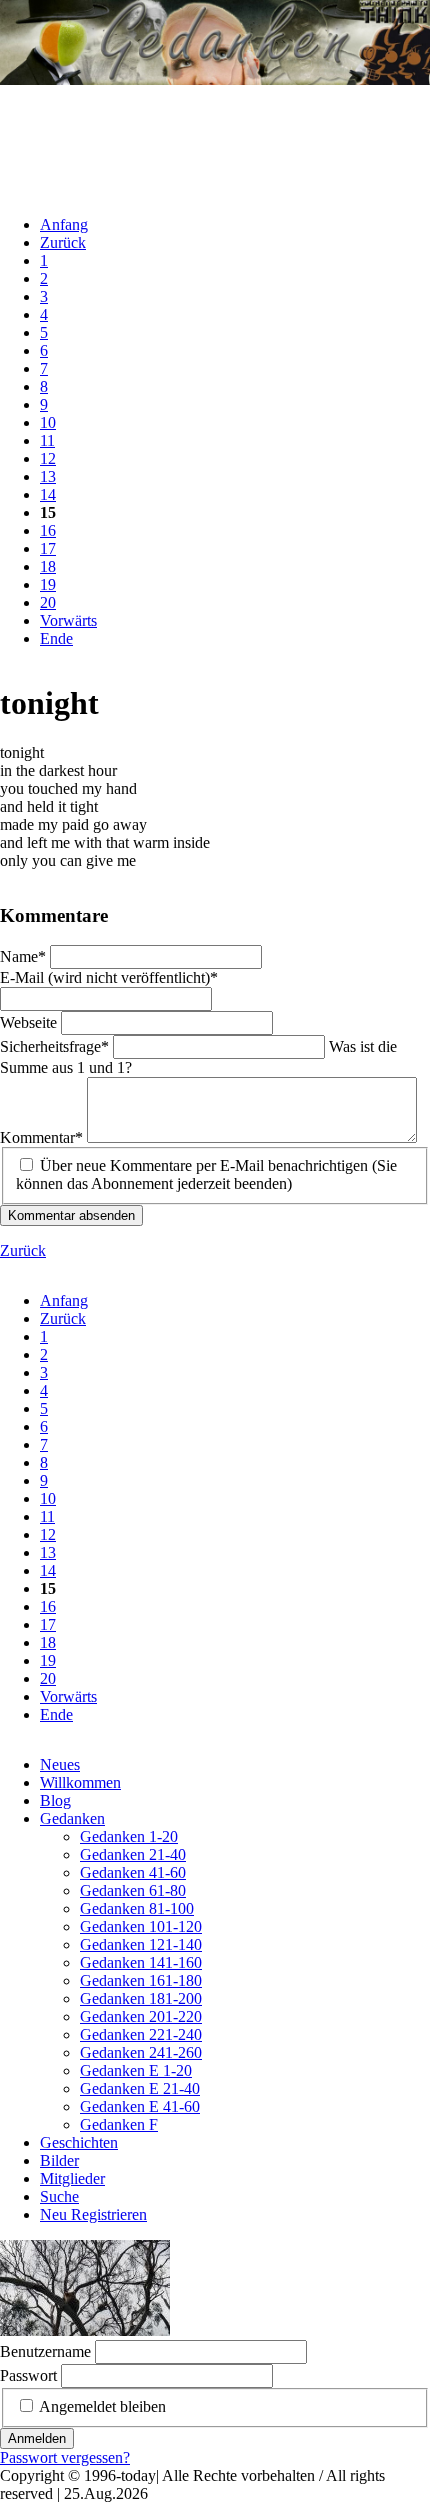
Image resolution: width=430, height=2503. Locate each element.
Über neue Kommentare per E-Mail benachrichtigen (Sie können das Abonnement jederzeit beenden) (206, 1174)
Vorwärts (68, 620)
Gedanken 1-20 (129, 1836)
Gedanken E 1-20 (136, 2070)
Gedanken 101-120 (141, 1926)
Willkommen (80, 1782)
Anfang (64, 224)
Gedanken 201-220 (141, 2016)
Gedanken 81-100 (137, 1908)
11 (47, 440)
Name (25, 956)
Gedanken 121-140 (141, 1944)
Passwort (28, 2375)
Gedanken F (119, 2124)
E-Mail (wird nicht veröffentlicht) (109, 977)
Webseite (30, 1022)
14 (48, 494)
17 (48, 548)
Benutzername (45, 2351)
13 (48, 476)
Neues (60, 1764)
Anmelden (37, 2438)
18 (48, 566)
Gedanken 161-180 (141, 1980)
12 (48, 458)
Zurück (63, 242)
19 (48, 584)
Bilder (59, 2160)
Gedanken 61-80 (133, 1890)
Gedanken (72, 1818)
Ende (56, 638)
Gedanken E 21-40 (140, 2088)
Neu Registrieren (93, 2214)
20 (48, 602)
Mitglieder (72, 2178)
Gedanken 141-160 (141, 1962)
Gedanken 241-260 (141, 2052)
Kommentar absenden (71, 1215)
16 (48, 530)
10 (48, 422)
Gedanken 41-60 (133, 1872)
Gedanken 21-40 (133, 1854)
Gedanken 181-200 (141, 1998)
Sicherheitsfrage (54, 1046)
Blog (55, 1800)
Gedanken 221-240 (141, 2034)
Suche (59, 2196)
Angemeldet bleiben (102, 2406)
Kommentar (41, 1137)
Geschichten (79, 2142)
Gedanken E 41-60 (140, 2106)
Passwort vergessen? (65, 2457)
